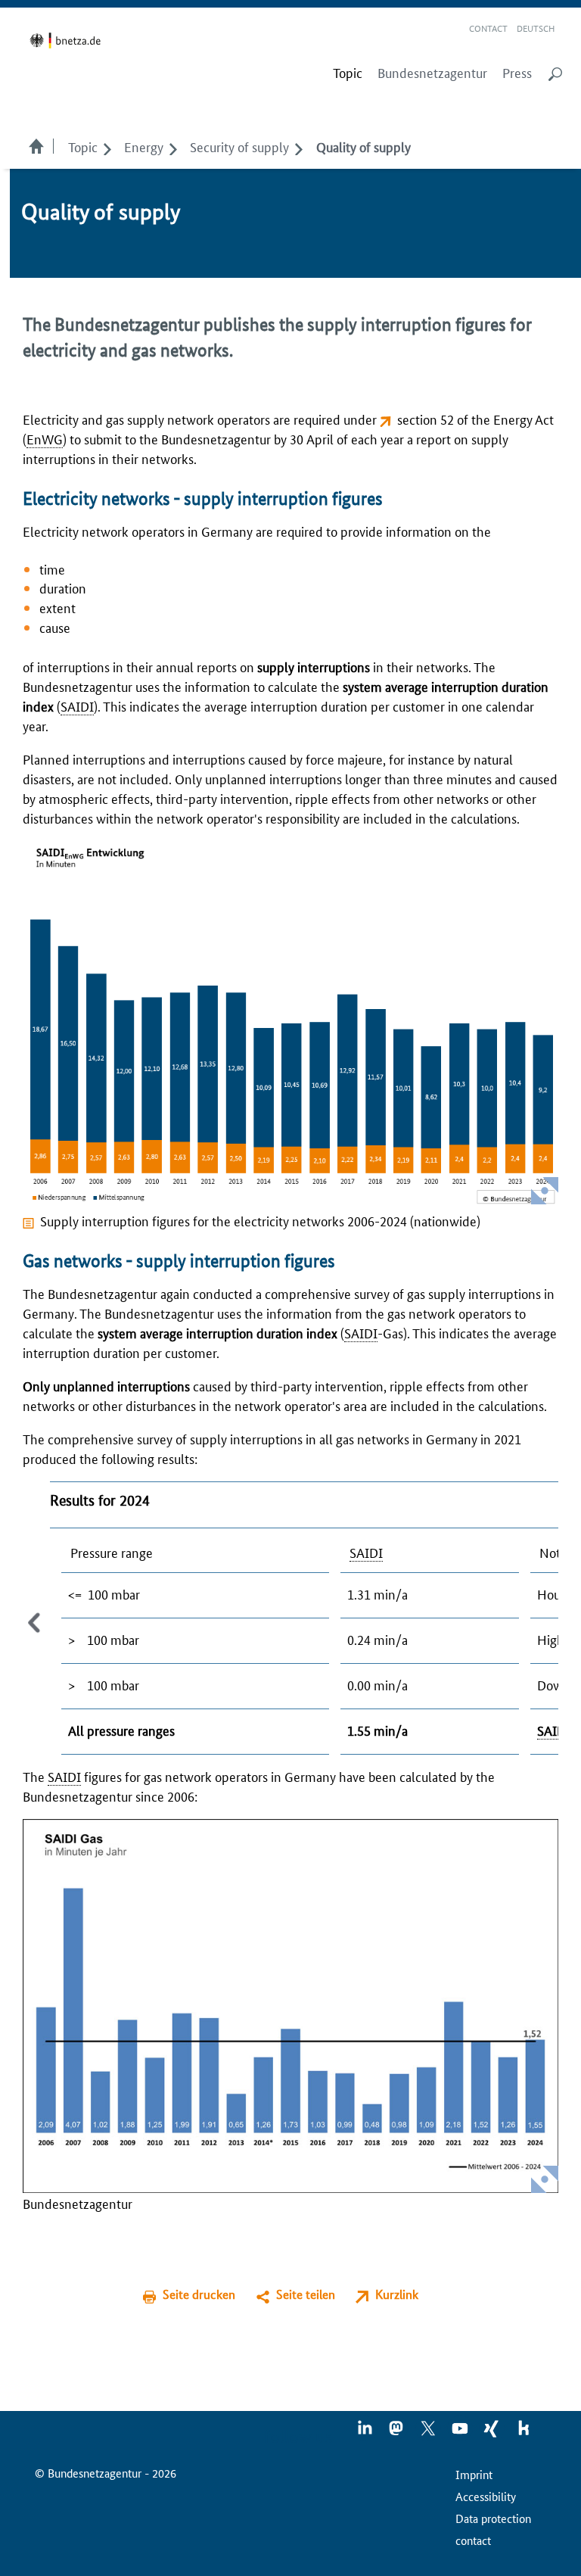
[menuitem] (348, 73)
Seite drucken (199, 2294)
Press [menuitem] (517, 73)
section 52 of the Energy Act (475, 419)
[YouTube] (461, 2433)
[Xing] (492, 2433)
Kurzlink (397, 2294)
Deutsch (536, 28)
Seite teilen (306, 2294)
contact (473, 2540)
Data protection (493, 2518)
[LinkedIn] (365, 2433)
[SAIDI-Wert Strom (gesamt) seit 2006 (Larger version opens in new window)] (290, 1023)
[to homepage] (68, 40)
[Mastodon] (397, 2433)
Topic (83, 146)
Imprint (474, 2474)
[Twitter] (429, 2433)
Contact (488, 28)
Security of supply (239, 146)
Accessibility (486, 2496)
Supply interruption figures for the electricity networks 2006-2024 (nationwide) (260, 1220)
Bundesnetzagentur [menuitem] (432, 73)
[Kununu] (524, 2433)
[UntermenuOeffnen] (107, 146)
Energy (144, 146)
